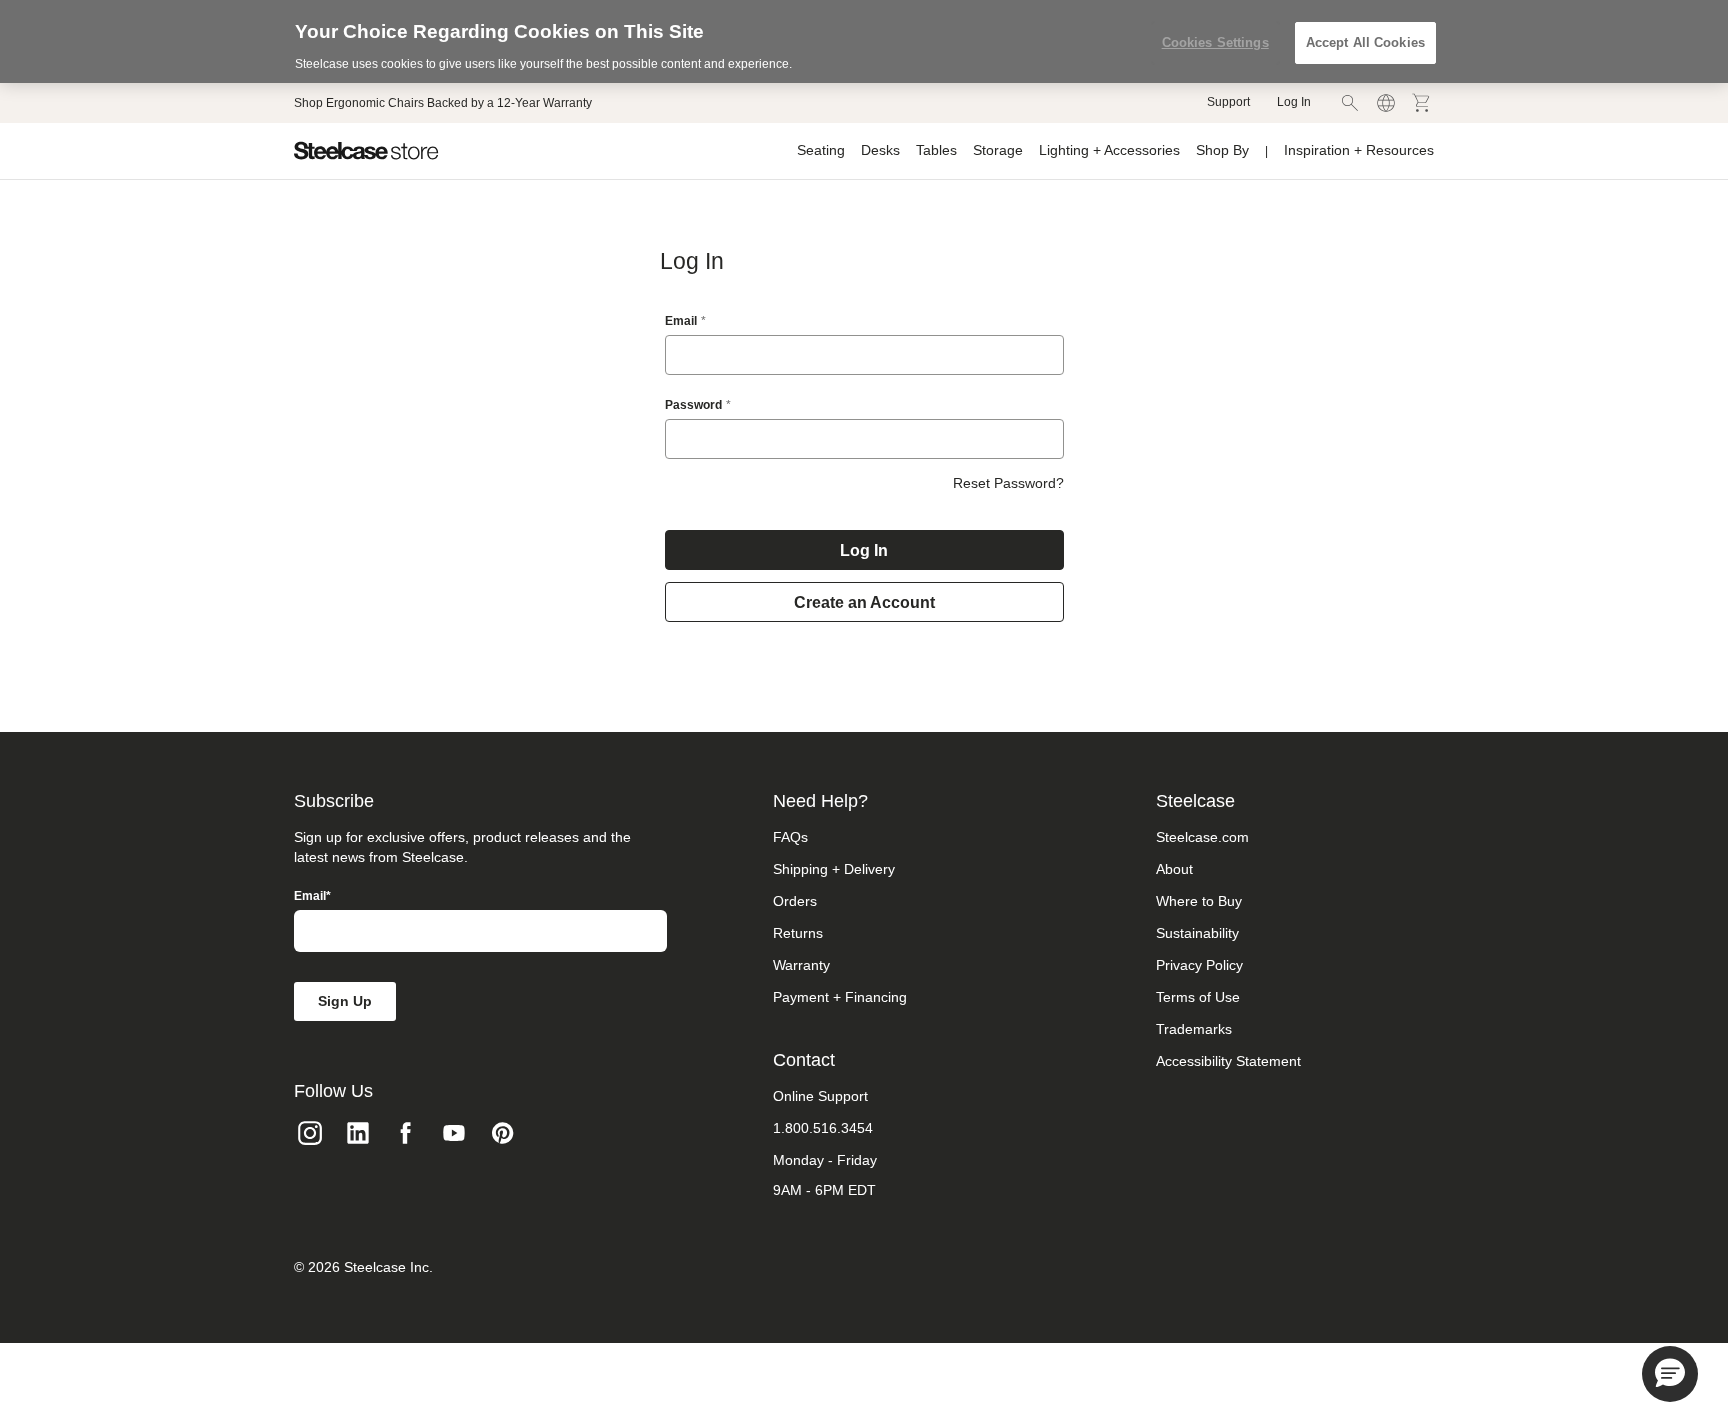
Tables (936, 150)
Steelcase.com (1202, 837)
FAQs (790, 837)
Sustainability (1197, 933)
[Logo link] (366, 151)
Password (693, 405)
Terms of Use (1198, 997)
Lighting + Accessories (1109, 150)
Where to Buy (1199, 901)
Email (681, 321)
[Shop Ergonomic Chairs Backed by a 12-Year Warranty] (443, 103)
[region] (864, 41)
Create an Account (864, 602)
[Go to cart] (1422, 103)
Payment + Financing (840, 997)
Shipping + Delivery (834, 869)
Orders (795, 901)
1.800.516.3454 (823, 1128)
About (1174, 869)
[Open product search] (1350, 103)
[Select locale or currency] (1386, 103)
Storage (998, 150)
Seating (821, 150)
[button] (1670, 1374)
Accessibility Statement (1228, 1061)
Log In (1294, 102)
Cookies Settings (1215, 42)
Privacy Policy (1199, 965)
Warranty (801, 965)
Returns (798, 933)
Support (1228, 102)
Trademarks (1194, 1029)
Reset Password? (1008, 483)
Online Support (820, 1096)
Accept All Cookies (1365, 42)
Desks (880, 150)
